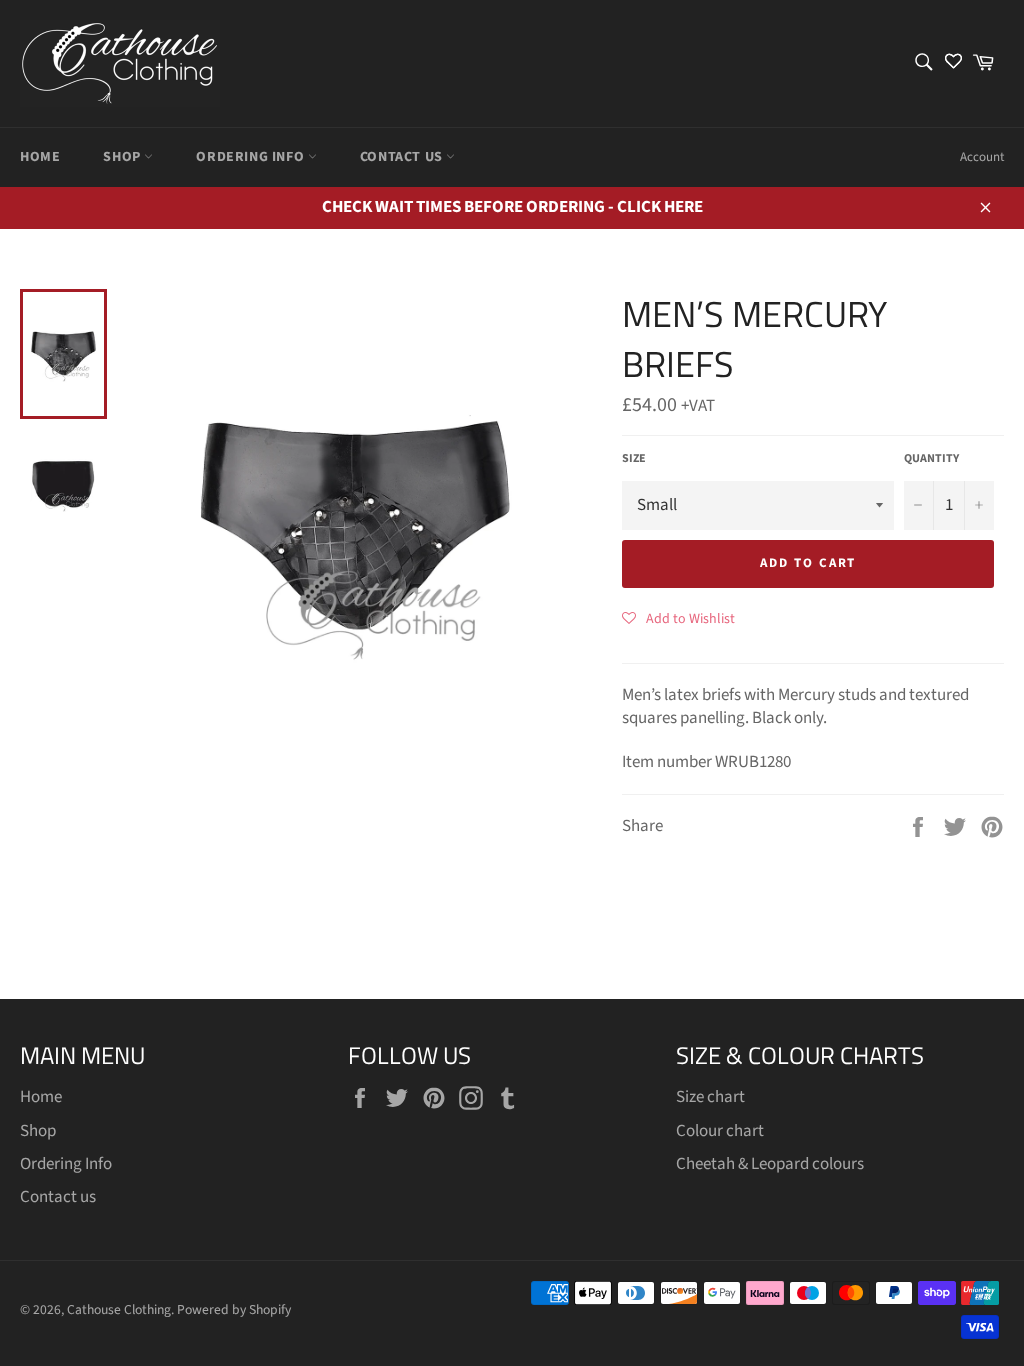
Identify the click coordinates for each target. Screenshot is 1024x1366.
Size (634, 459)
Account (982, 157)
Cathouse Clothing (119, 1309)
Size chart (710, 1097)
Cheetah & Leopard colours (770, 1164)
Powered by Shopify (234, 1309)
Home (40, 157)
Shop (123, 157)
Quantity (931, 459)
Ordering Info (251, 157)
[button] (678, 618)
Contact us (403, 157)
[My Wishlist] (953, 63)
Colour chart (720, 1131)
